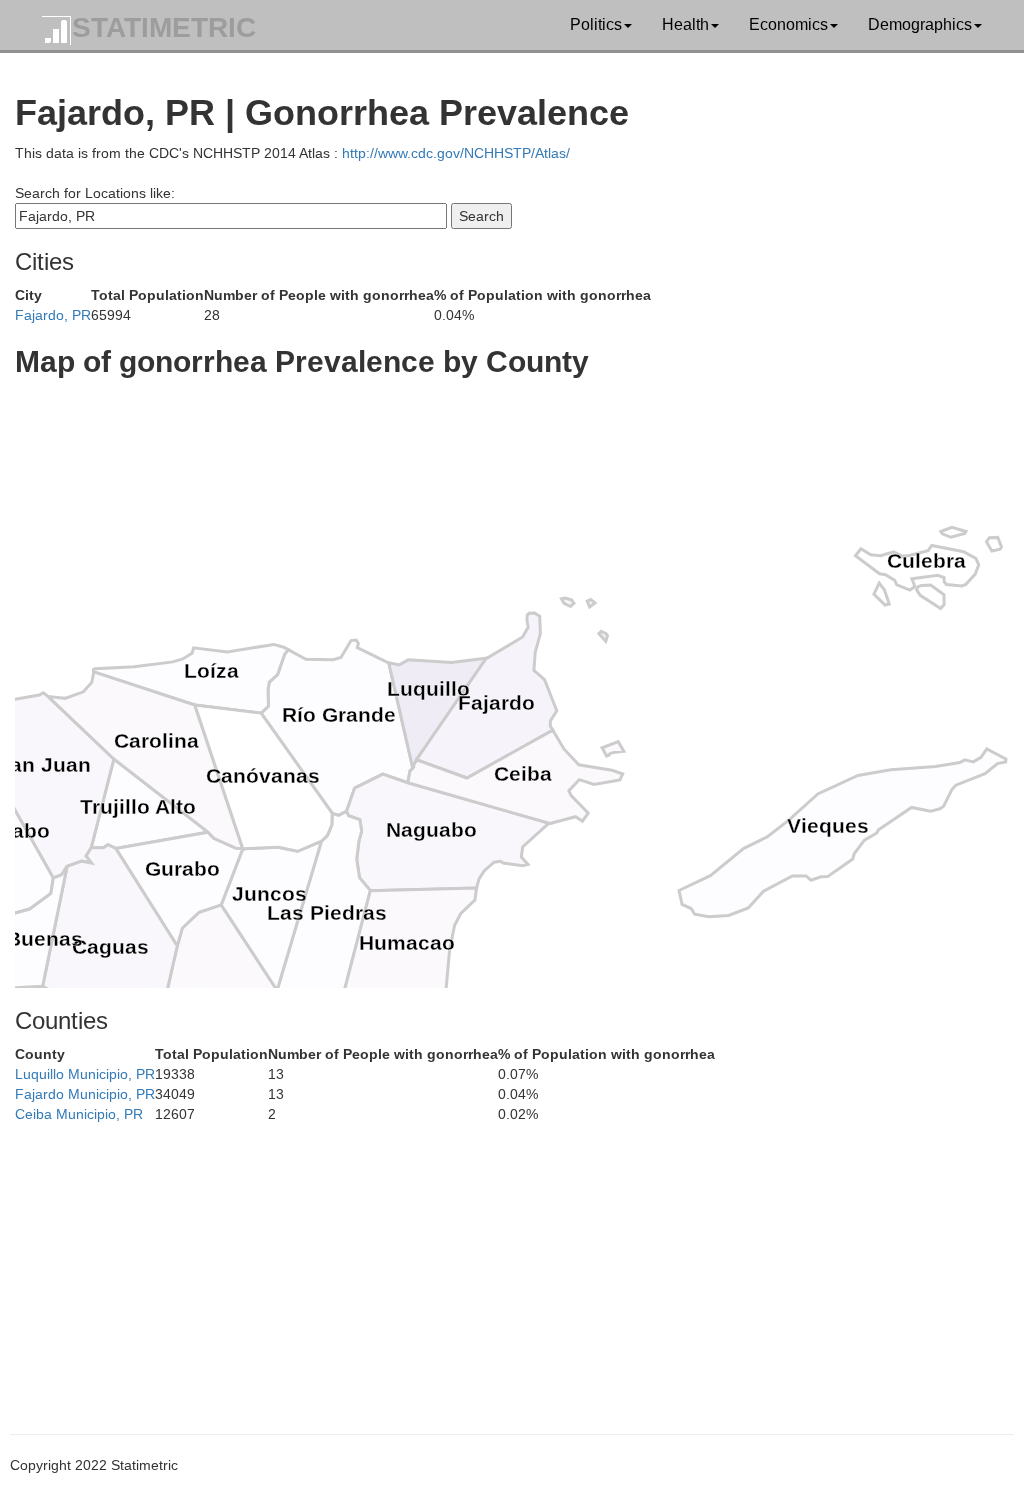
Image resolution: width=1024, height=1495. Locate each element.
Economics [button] (788, 24)
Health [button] (685, 24)
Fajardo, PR (53, 315)
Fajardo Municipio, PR (85, 1094)
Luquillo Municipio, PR (85, 1074)
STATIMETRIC (164, 27)
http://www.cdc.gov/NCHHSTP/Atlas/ (456, 153)
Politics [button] (596, 24)
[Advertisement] (512, 1264)
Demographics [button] (920, 24)
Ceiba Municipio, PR (79, 1114)
